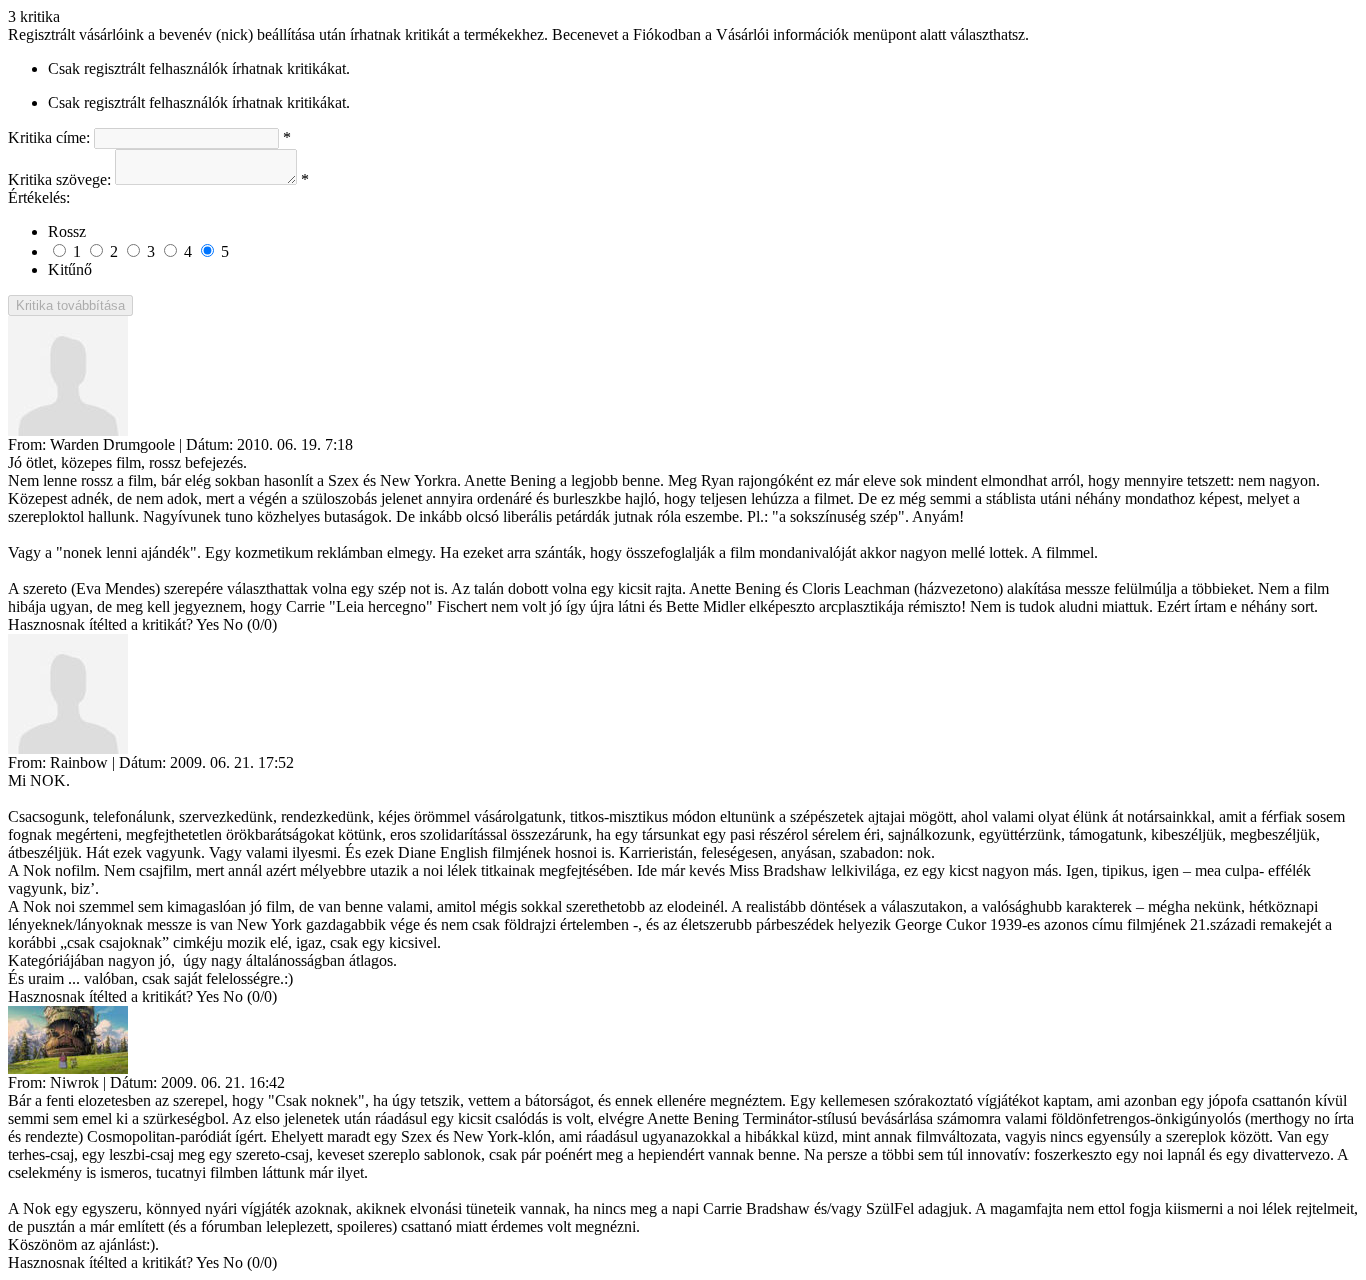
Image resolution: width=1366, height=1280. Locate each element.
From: (27, 444)
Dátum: (209, 444)
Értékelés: (39, 197)
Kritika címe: (49, 137)
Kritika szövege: (59, 179)
